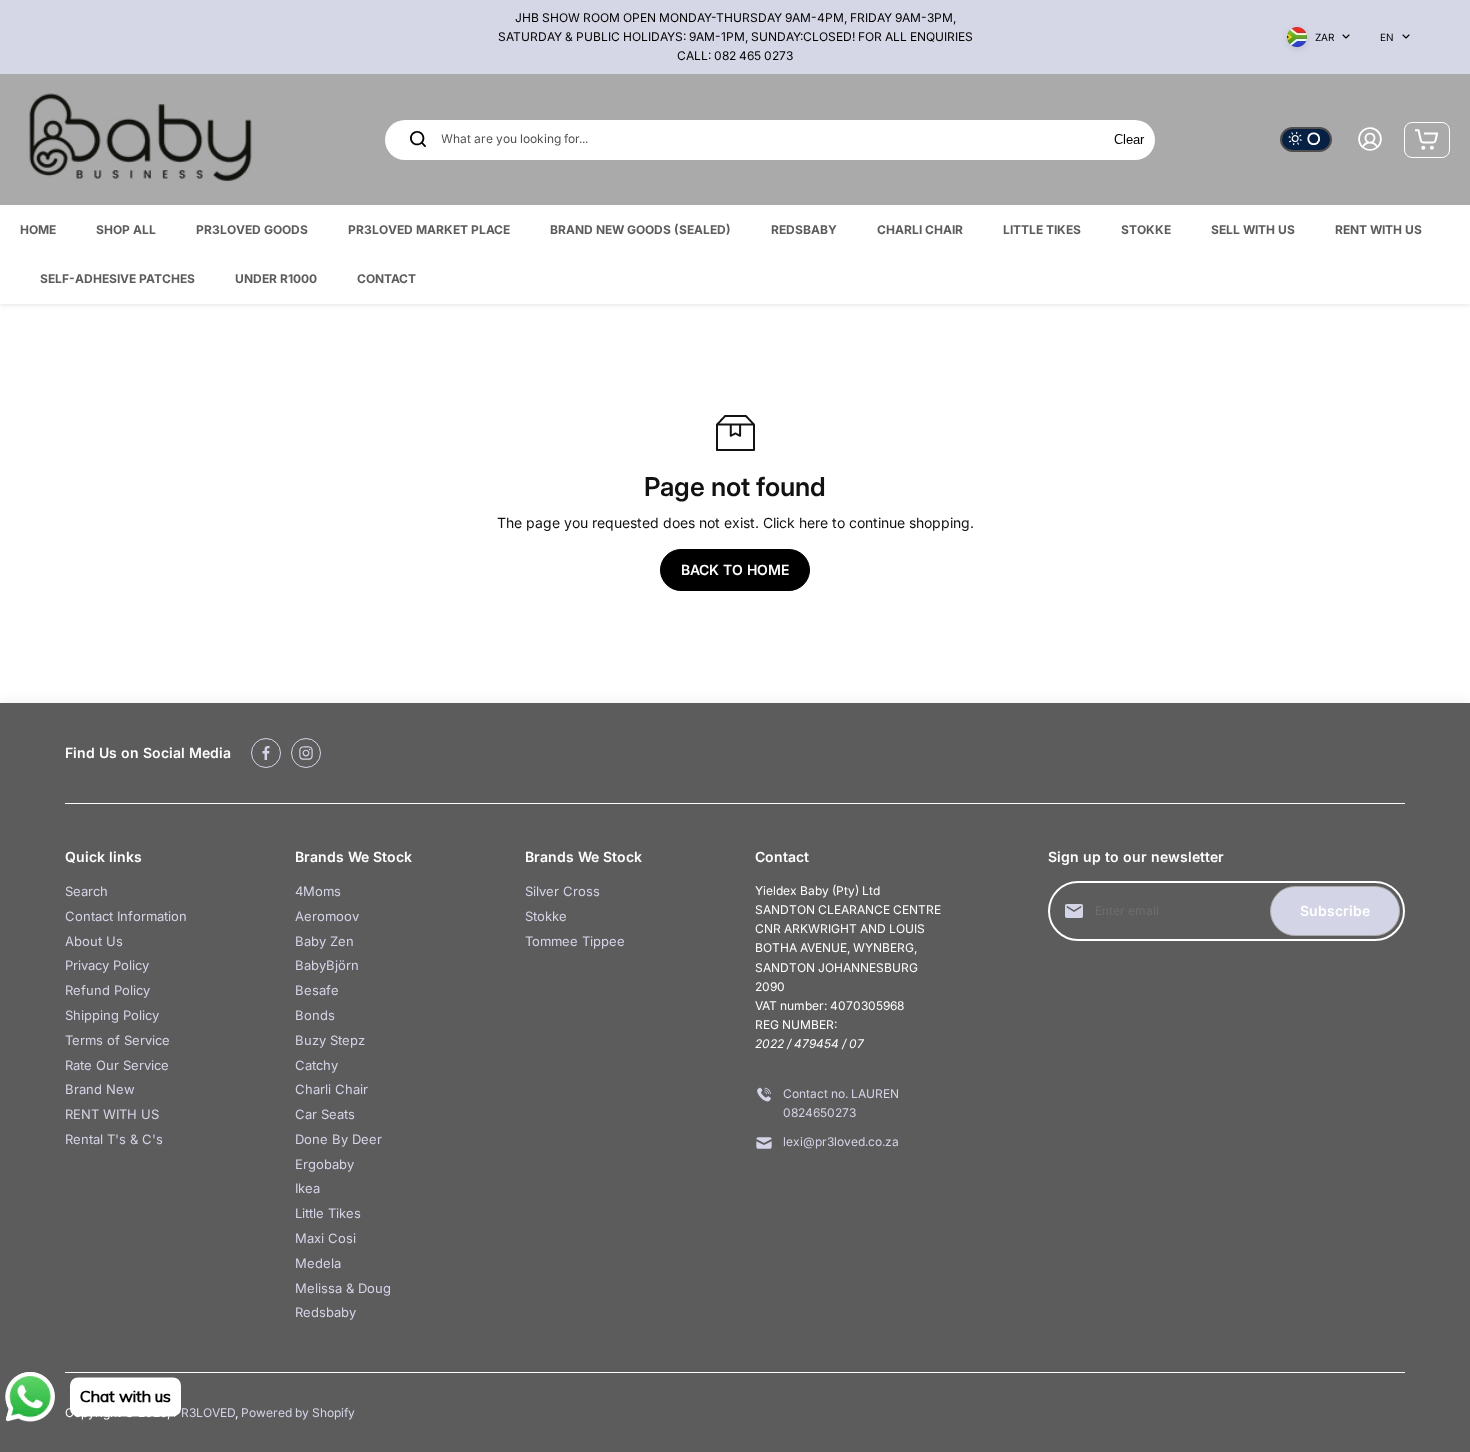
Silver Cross (562, 891)
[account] (1370, 138)
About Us (94, 941)
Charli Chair (331, 1089)
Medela (318, 1263)
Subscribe (1335, 910)
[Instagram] (306, 753)
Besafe (317, 990)
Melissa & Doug (343, 1288)
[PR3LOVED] (140, 139)
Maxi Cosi (325, 1238)
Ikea (307, 1188)
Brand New (100, 1089)
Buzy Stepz (330, 1040)
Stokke (546, 916)
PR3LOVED (204, 1412)
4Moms (318, 891)
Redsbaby (325, 1312)
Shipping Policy (112, 1015)
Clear (1129, 139)
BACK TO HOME (735, 569)
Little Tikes (328, 1213)
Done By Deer (338, 1139)
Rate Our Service (117, 1065)
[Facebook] (266, 753)
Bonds (315, 1015)
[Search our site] (418, 139)
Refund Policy (107, 990)
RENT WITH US (112, 1114)
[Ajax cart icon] (1427, 139)
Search (86, 891)
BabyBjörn (327, 965)
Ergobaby (324, 1164)
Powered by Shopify (298, 1412)
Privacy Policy (107, 965)
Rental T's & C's (114, 1139)
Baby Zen (324, 941)
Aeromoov (327, 916)
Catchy (316, 1065)
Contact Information (126, 916)
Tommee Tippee (575, 941)
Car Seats (325, 1114)
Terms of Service (117, 1040)
